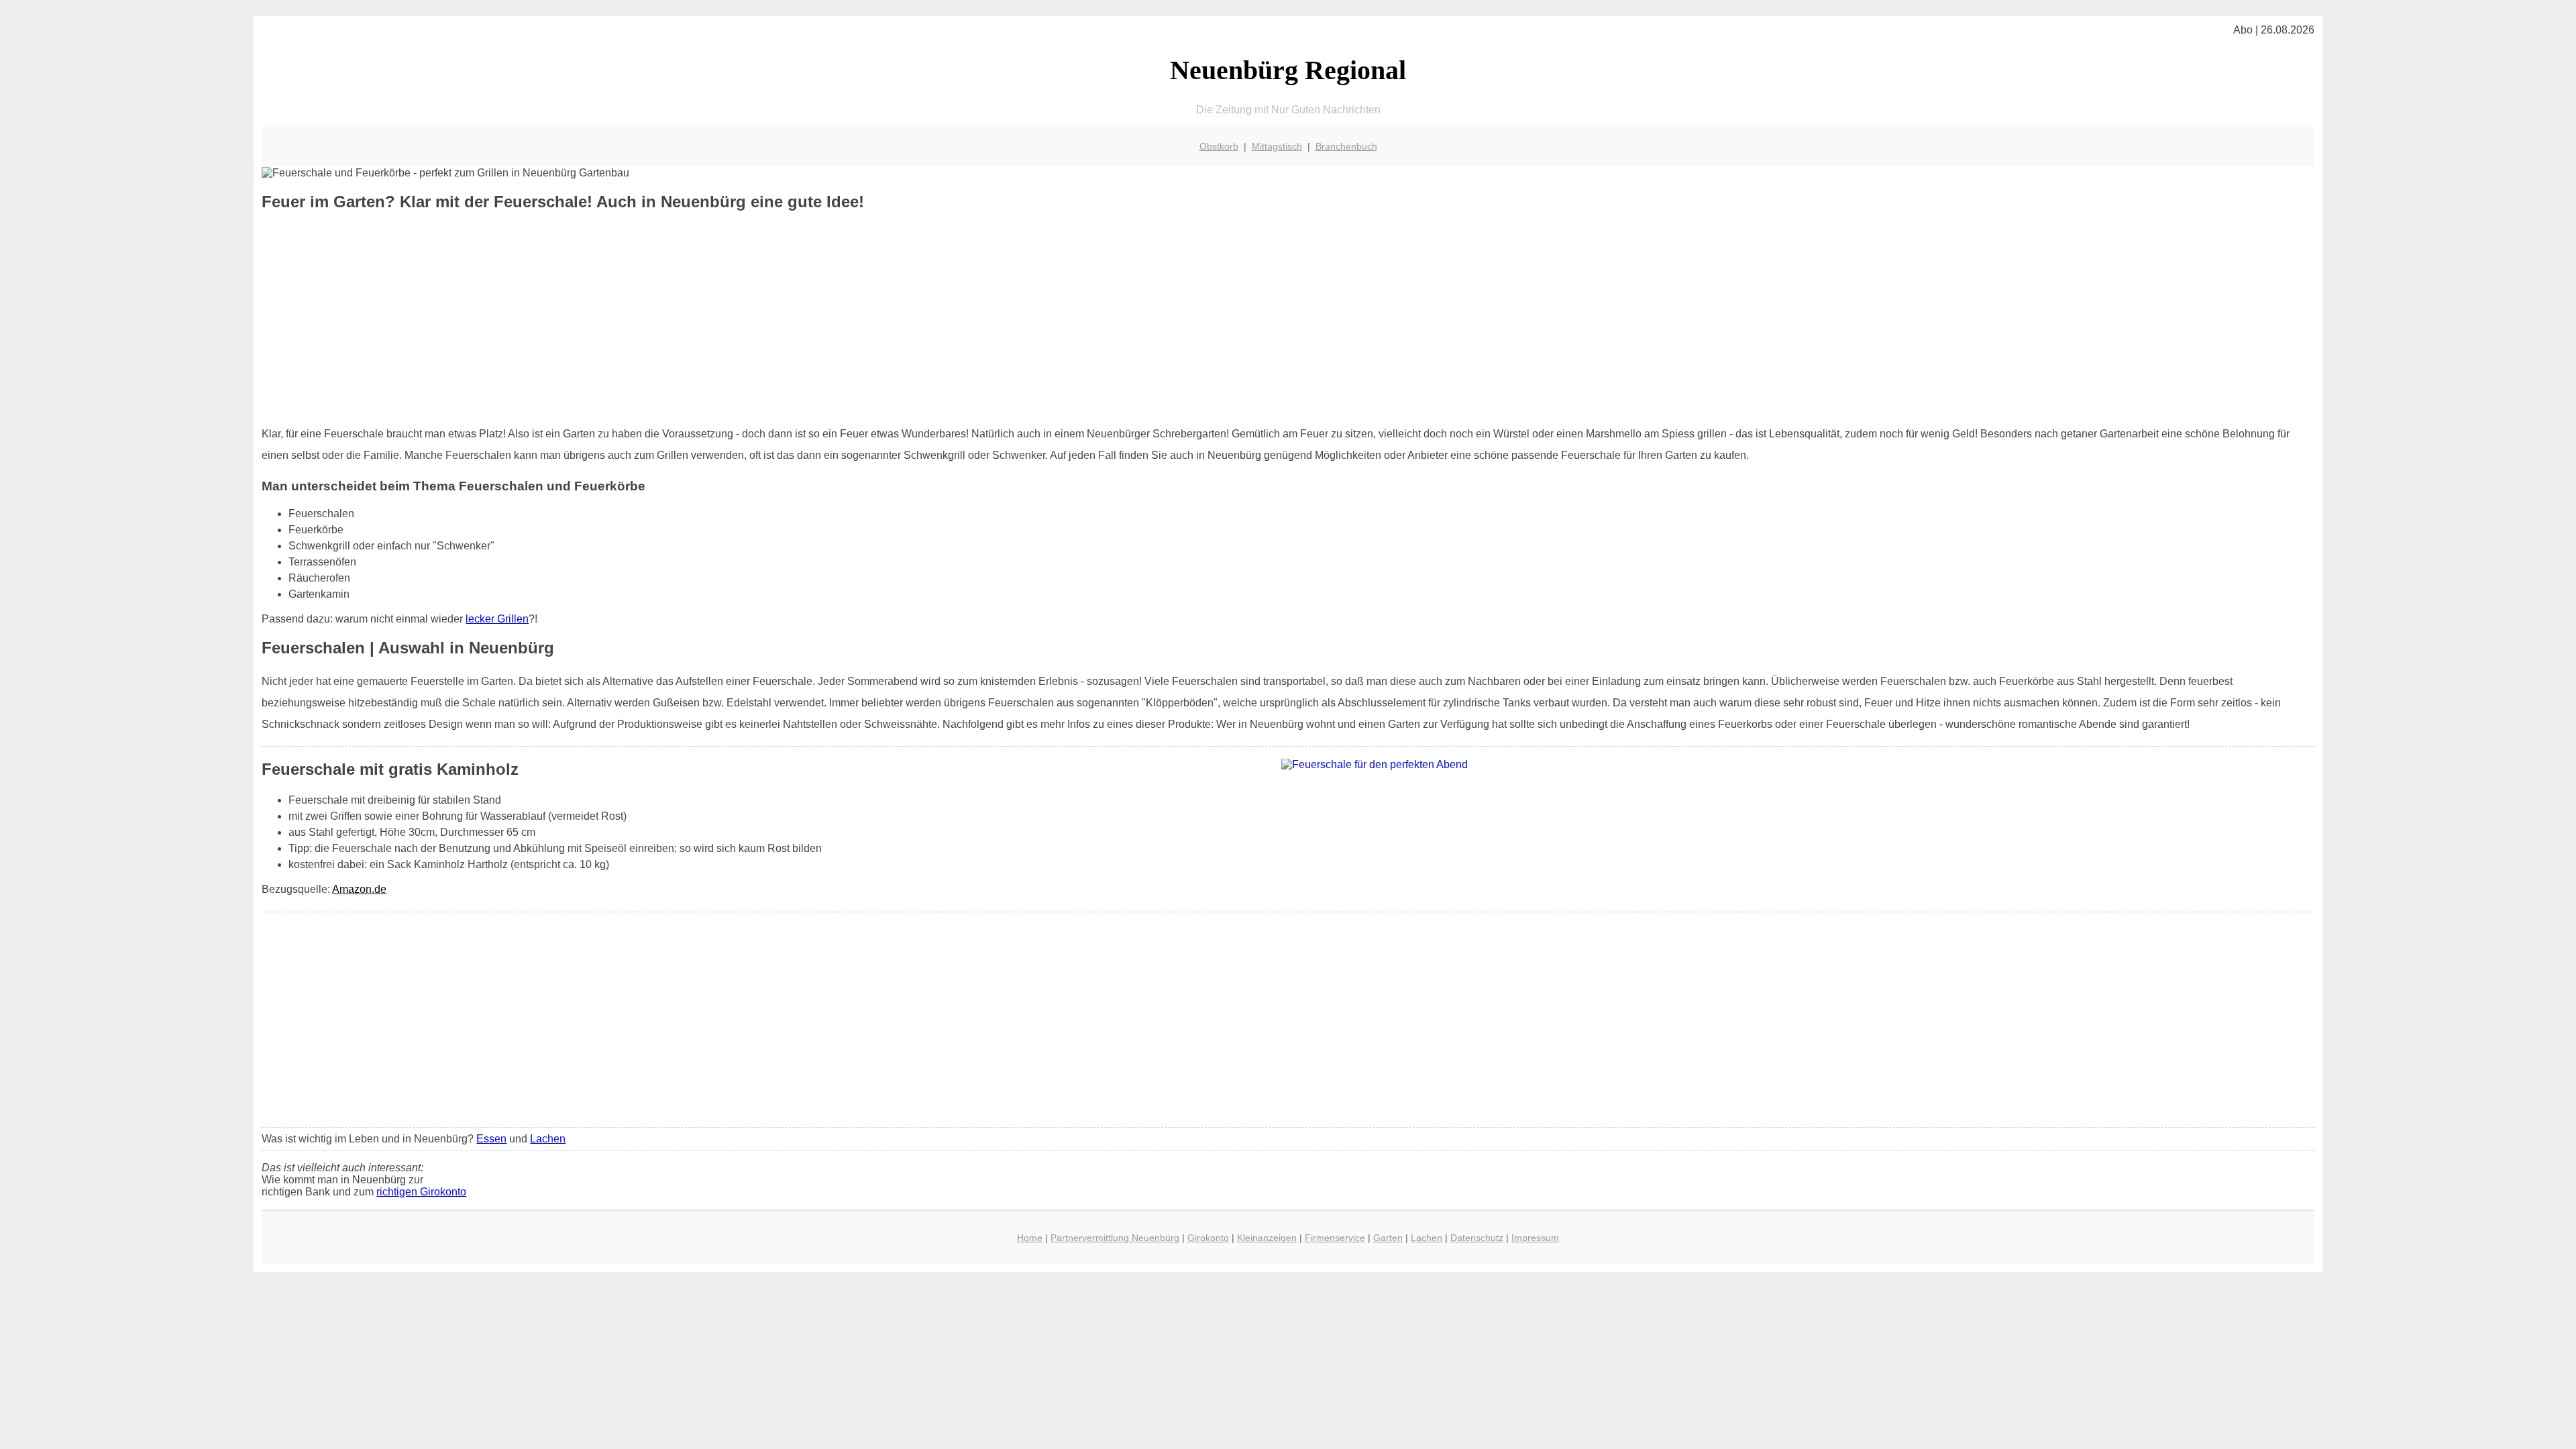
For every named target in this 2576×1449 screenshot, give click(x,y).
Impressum (1535, 1238)
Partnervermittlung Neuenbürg (1115, 1238)
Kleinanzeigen (1267, 1238)
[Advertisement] (1288, 319)
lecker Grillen (497, 619)
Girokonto (1208, 1238)
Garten (1388, 1238)
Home (1030, 1238)
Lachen (548, 1139)
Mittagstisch (1277, 146)
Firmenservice (1335, 1238)
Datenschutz (1477, 1238)
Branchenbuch (1346, 146)
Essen (491, 1139)
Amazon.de (359, 889)
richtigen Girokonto (421, 1192)
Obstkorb (1219, 146)
